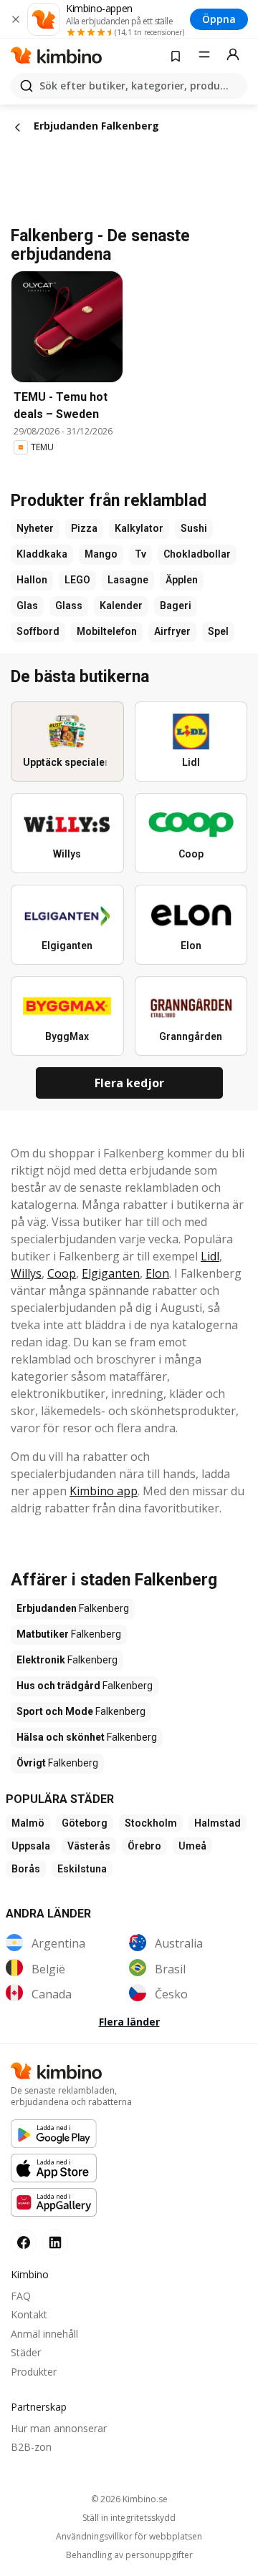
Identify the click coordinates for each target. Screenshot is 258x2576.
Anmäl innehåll (44, 2334)
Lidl (210, 1256)
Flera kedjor (129, 1083)
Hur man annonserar (59, 2428)
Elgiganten (111, 1273)
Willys (26, 1273)
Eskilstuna (82, 1869)
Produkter (34, 2372)
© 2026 (129, 2499)
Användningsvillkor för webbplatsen (129, 2537)
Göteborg (85, 1823)
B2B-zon (31, 2447)
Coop (62, 1273)
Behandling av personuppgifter (129, 2555)
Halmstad (218, 1823)
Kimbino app (104, 1491)
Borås (26, 1869)
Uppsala (31, 1846)
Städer (26, 2352)
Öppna (219, 19)
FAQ (21, 2296)
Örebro (144, 1846)
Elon (157, 1273)
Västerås (89, 1846)
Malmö (28, 1823)
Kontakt (29, 2314)
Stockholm (151, 1823)
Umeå (192, 1846)
